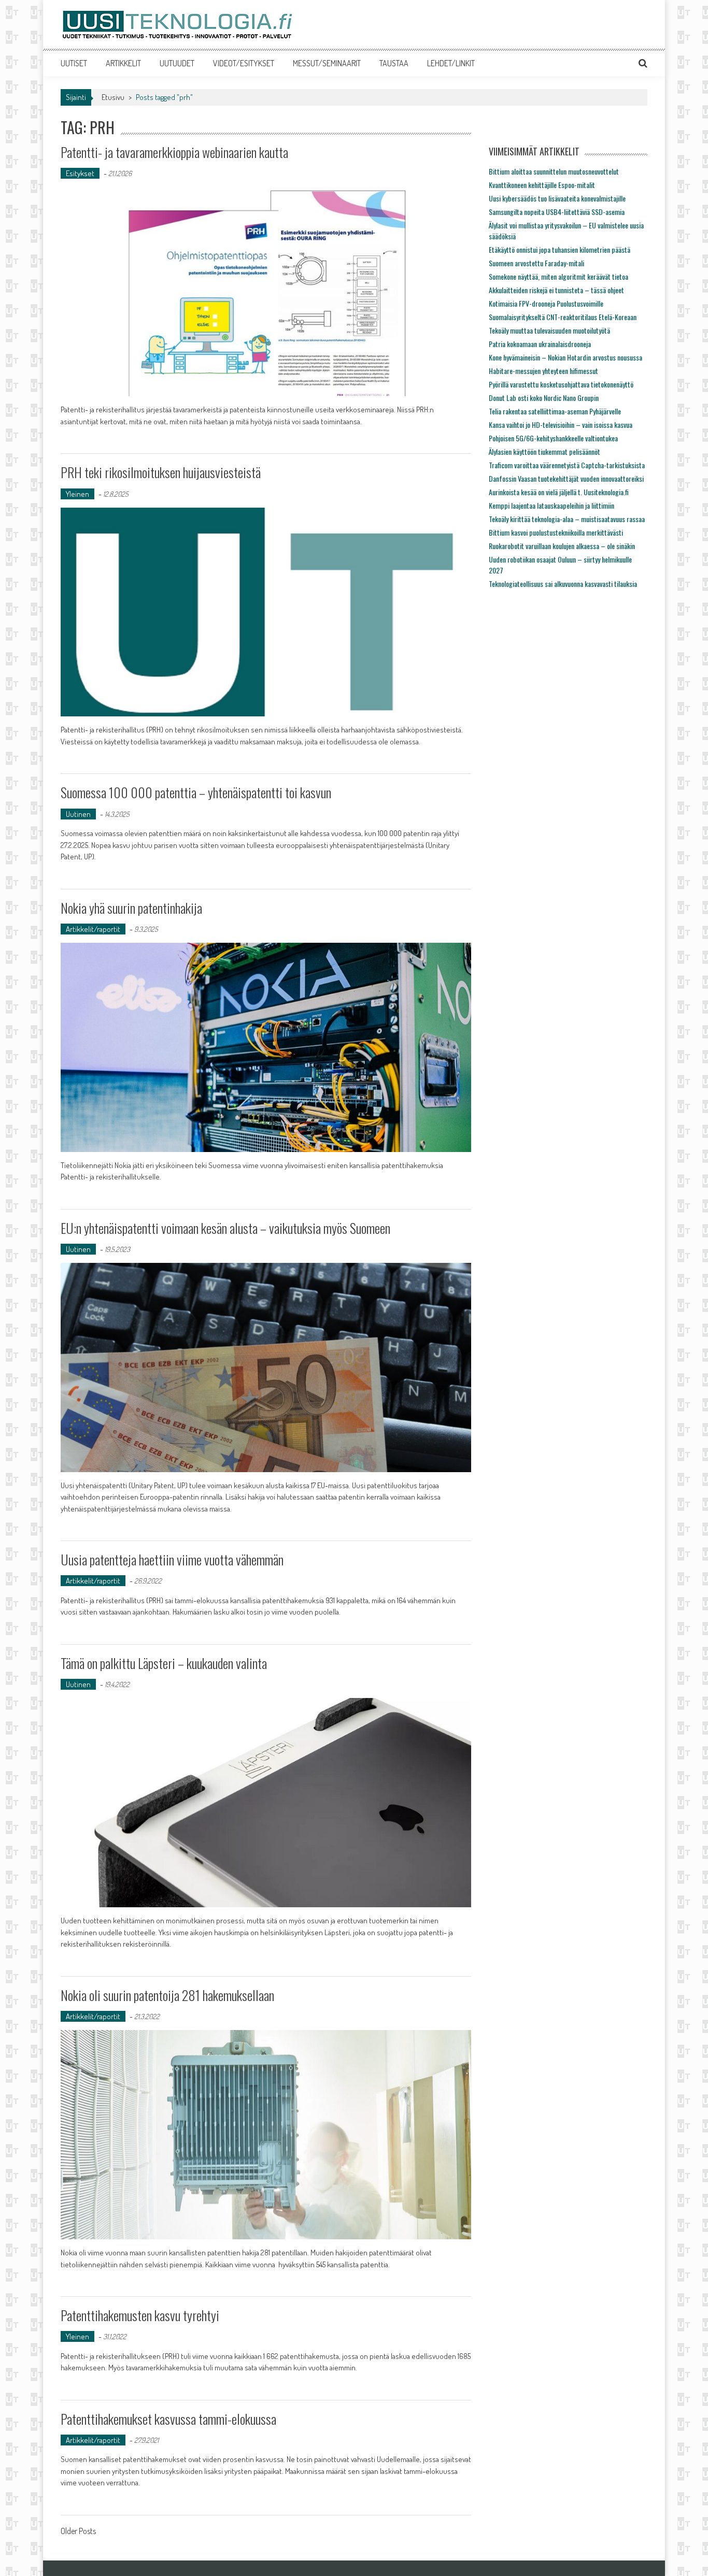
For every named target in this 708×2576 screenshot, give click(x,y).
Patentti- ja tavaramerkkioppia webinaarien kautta (174, 152)
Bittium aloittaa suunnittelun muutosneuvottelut (554, 171)
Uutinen (78, 814)
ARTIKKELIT (123, 63)
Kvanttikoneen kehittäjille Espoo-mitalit (542, 185)
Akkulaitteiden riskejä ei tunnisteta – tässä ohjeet (556, 290)
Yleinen (77, 494)
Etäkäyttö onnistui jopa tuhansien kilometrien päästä (560, 249)
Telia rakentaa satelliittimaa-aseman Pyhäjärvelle (555, 411)
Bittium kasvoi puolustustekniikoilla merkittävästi (556, 532)
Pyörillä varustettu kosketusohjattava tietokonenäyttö (561, 384)
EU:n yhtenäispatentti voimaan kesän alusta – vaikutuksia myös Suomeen (225, 1228)
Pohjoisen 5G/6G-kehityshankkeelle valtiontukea (553, 438)
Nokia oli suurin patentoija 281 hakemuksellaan (167, 1995)
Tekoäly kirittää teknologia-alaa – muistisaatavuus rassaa (567, 519)
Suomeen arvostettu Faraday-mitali (536, 263)
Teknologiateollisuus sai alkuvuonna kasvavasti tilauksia (563, 584)
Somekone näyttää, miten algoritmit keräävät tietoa (558, 276)
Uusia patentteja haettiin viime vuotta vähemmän (172, 1559)
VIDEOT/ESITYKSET (244, 63)
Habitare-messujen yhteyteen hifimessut (543, 371)
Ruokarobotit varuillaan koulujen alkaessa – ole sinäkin (562, 546)
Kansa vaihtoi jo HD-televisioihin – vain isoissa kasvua (561, 424)
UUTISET (74, 63)
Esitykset (80, 173)
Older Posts (78, 2532)
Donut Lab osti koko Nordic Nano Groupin (544, 398)
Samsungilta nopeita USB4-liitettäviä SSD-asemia (557, 212)
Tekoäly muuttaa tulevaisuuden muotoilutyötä (549, 330)
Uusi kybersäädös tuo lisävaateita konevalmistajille (557, 198)
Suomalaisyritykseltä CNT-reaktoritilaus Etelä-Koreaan (563, 317)
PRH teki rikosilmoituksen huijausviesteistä (161, 472)
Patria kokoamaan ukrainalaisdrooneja (540, 344)
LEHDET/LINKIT (451, 63)
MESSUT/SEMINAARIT (327, 63)
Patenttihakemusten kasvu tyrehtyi (140, 2315)
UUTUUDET (177, 63)
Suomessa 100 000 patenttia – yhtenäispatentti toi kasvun (196, 792)
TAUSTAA (394, 63)
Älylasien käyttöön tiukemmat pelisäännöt (544, 451)
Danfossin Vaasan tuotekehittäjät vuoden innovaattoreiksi (566, 478)
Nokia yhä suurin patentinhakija (131, 908)
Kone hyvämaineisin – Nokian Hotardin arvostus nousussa (565, 357)
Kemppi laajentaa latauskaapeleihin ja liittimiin (551, 505)
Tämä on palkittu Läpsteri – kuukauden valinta (164, 1663)
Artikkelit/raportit (93, 929)
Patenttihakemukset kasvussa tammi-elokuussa (168, 2419)
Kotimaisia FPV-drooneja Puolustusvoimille (546, 303)
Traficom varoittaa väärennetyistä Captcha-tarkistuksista (567, 465)
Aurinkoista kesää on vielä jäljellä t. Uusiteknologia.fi (559, 492)
